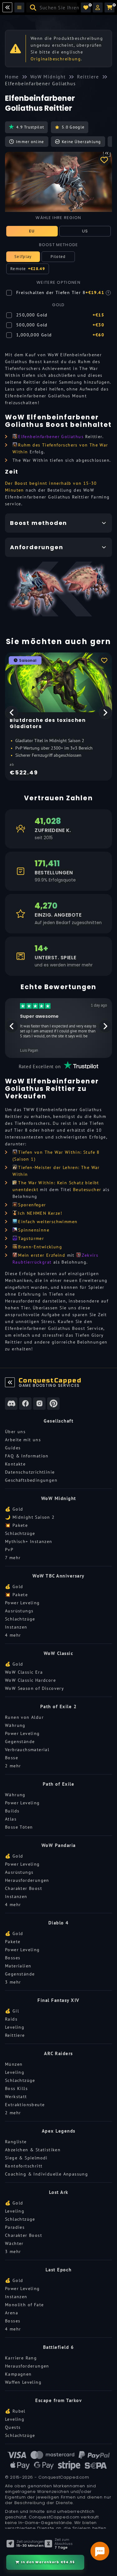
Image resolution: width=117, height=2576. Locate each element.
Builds (12, 1811)
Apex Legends (59, 2131)
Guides (13, 1448)
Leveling (15, 2027)
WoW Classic (59, 1653)
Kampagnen (18, 2374)
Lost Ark (59, 2192)
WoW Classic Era (24, 1672)
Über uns (15, 1432)
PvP (9, 1550)
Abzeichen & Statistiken (33, 2150)
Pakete (13, 1942)
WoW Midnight (59, 1498)
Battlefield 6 (59, 2347)
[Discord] (11, 1404)
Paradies (15, 2227)
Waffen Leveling (23, 2382)
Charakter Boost (24, 1888)
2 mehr (13, 1766)
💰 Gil (12, 2011)
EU (32, 231)
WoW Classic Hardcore (30, 1680)
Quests (13, 2427)
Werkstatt (16, 2097)
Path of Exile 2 (59, 1706)
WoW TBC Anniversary (58, 1576)
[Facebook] (25, 1404)
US (85, 231)
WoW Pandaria (59, 1845)
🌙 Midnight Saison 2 (30, 1517)
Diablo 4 (59, 1923)
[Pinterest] (53, 1404)
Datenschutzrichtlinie (30, 1472)
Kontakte (15, 1464)
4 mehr (13, 1635)
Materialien (18, 1966)
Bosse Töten (19, 1827)
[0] (86, 7)
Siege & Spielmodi (26, 2158)
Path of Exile (59, 1784)
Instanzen (16, 1627)
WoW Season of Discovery (34, 1688)
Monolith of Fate (24, 2305)
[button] (98, 7)
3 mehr (13, 1982)
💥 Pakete (16, 1525)
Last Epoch (59, 2270)
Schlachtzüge (20, 1533)
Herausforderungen (27, 1880)
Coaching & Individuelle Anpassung (46, 2174)
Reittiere (15, 2035)
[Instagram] (39, 1404)
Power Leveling (22, 1603)
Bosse (12, 1758)
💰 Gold (14, 1509)
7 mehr (13, 1558)
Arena (12, 2313)
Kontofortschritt (24, 2166)
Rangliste (16, 2142)
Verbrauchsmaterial (27, 1750)
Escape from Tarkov (58, 2400)
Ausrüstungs (19, 1611)
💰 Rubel (15, 2411)
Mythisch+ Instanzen (29, 1541)
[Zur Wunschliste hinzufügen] (104, 160)
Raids (11, 2019)
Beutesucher (87, 1190)
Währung (15, 1725)
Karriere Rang (21, 2358)
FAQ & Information (27, 1456)
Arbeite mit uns (23, 1440)
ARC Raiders (58, 2053)
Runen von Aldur (24, 1717)
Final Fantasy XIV (58, 2000)
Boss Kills (16, 2088)
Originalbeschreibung (56, 59)
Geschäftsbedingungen (31, 1480)
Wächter (14, 2243)
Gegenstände (20, 1741)
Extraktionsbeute (25, 2105)
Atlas (11, 1819)
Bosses (13, 1958)
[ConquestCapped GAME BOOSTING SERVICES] (10, 1382)
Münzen (14, 2064)
